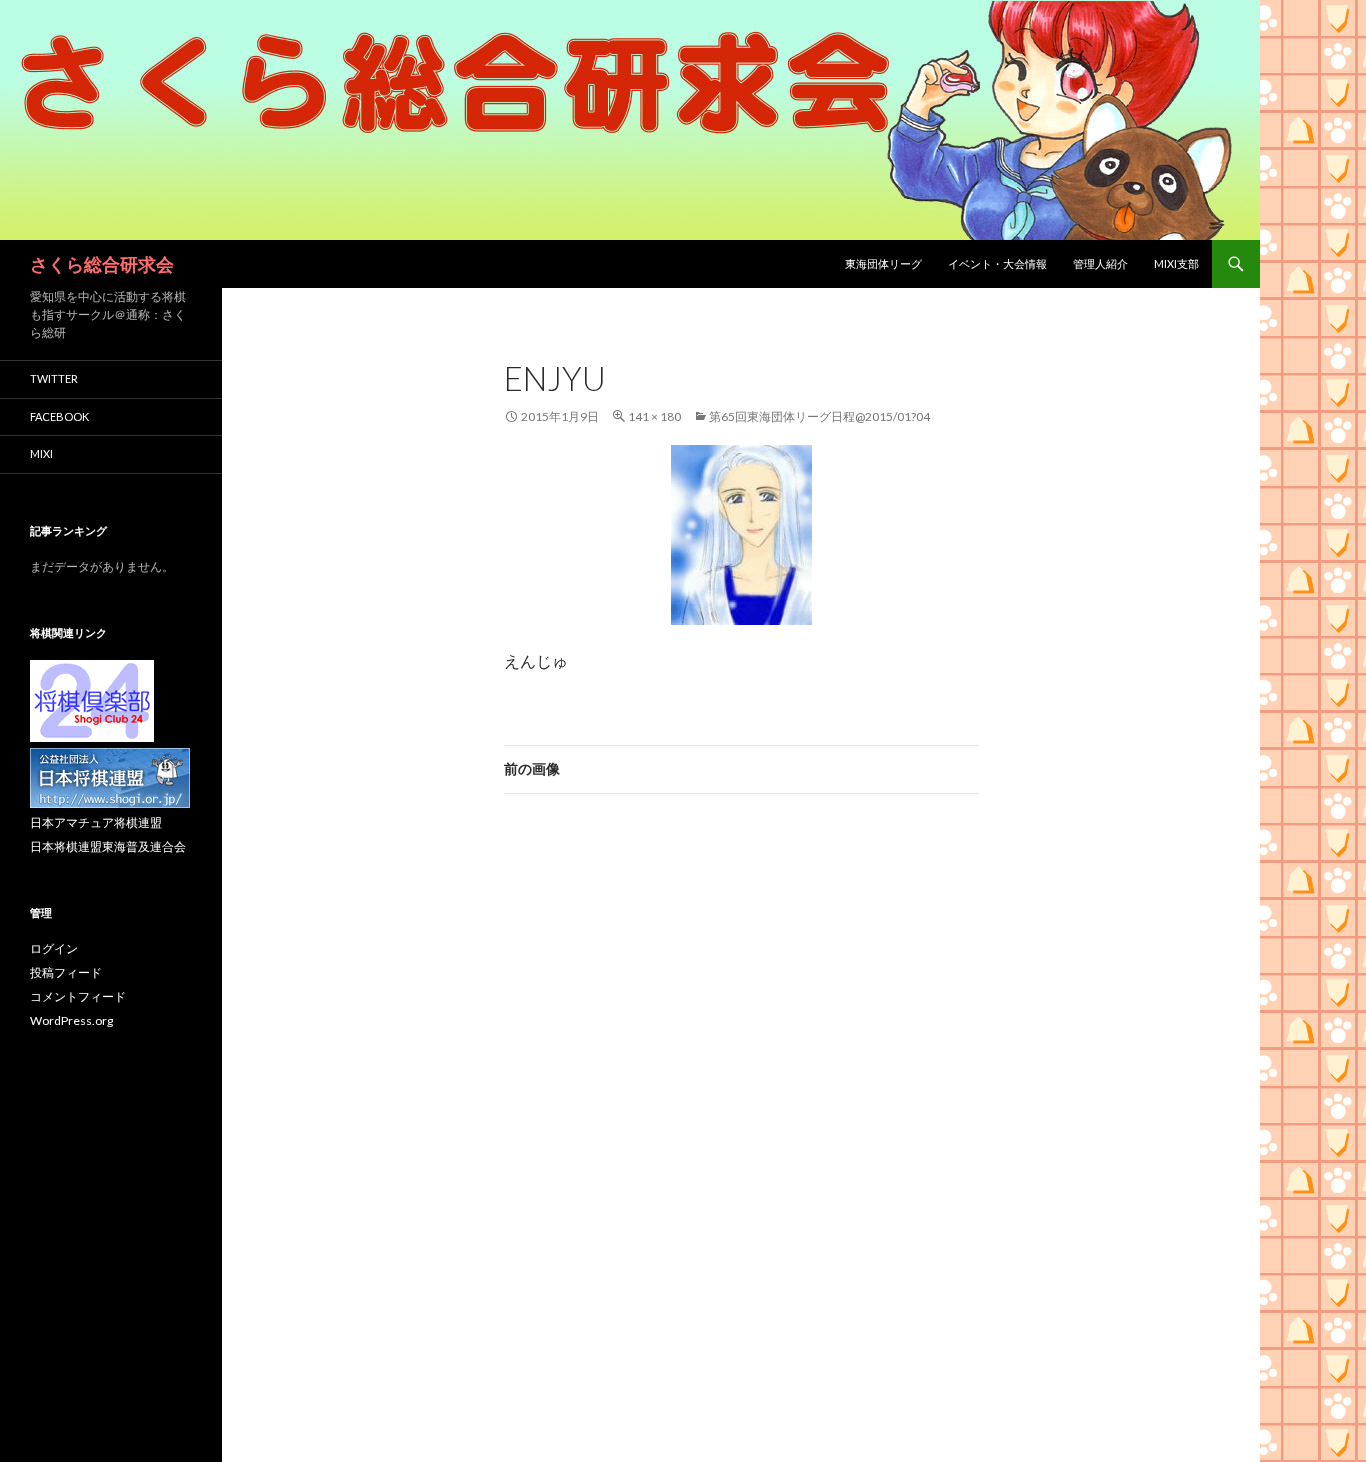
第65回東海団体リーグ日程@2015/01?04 (819, 416)
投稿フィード (66, 972)
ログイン (54, 948)
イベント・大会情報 (997, 263)
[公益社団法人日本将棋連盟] (110, 776)
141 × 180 (654, 416)
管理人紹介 (1100, 263)
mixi (41, 453)
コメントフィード (78, 996)
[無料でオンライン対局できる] (92, 699)
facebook (59, 416)
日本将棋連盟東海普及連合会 (108, 846)
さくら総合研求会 (102, 264)
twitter (54, 378)
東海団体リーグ (883, 263)
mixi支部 (1176, 263)
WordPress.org (71, 1020)
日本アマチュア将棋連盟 (96, 822)
